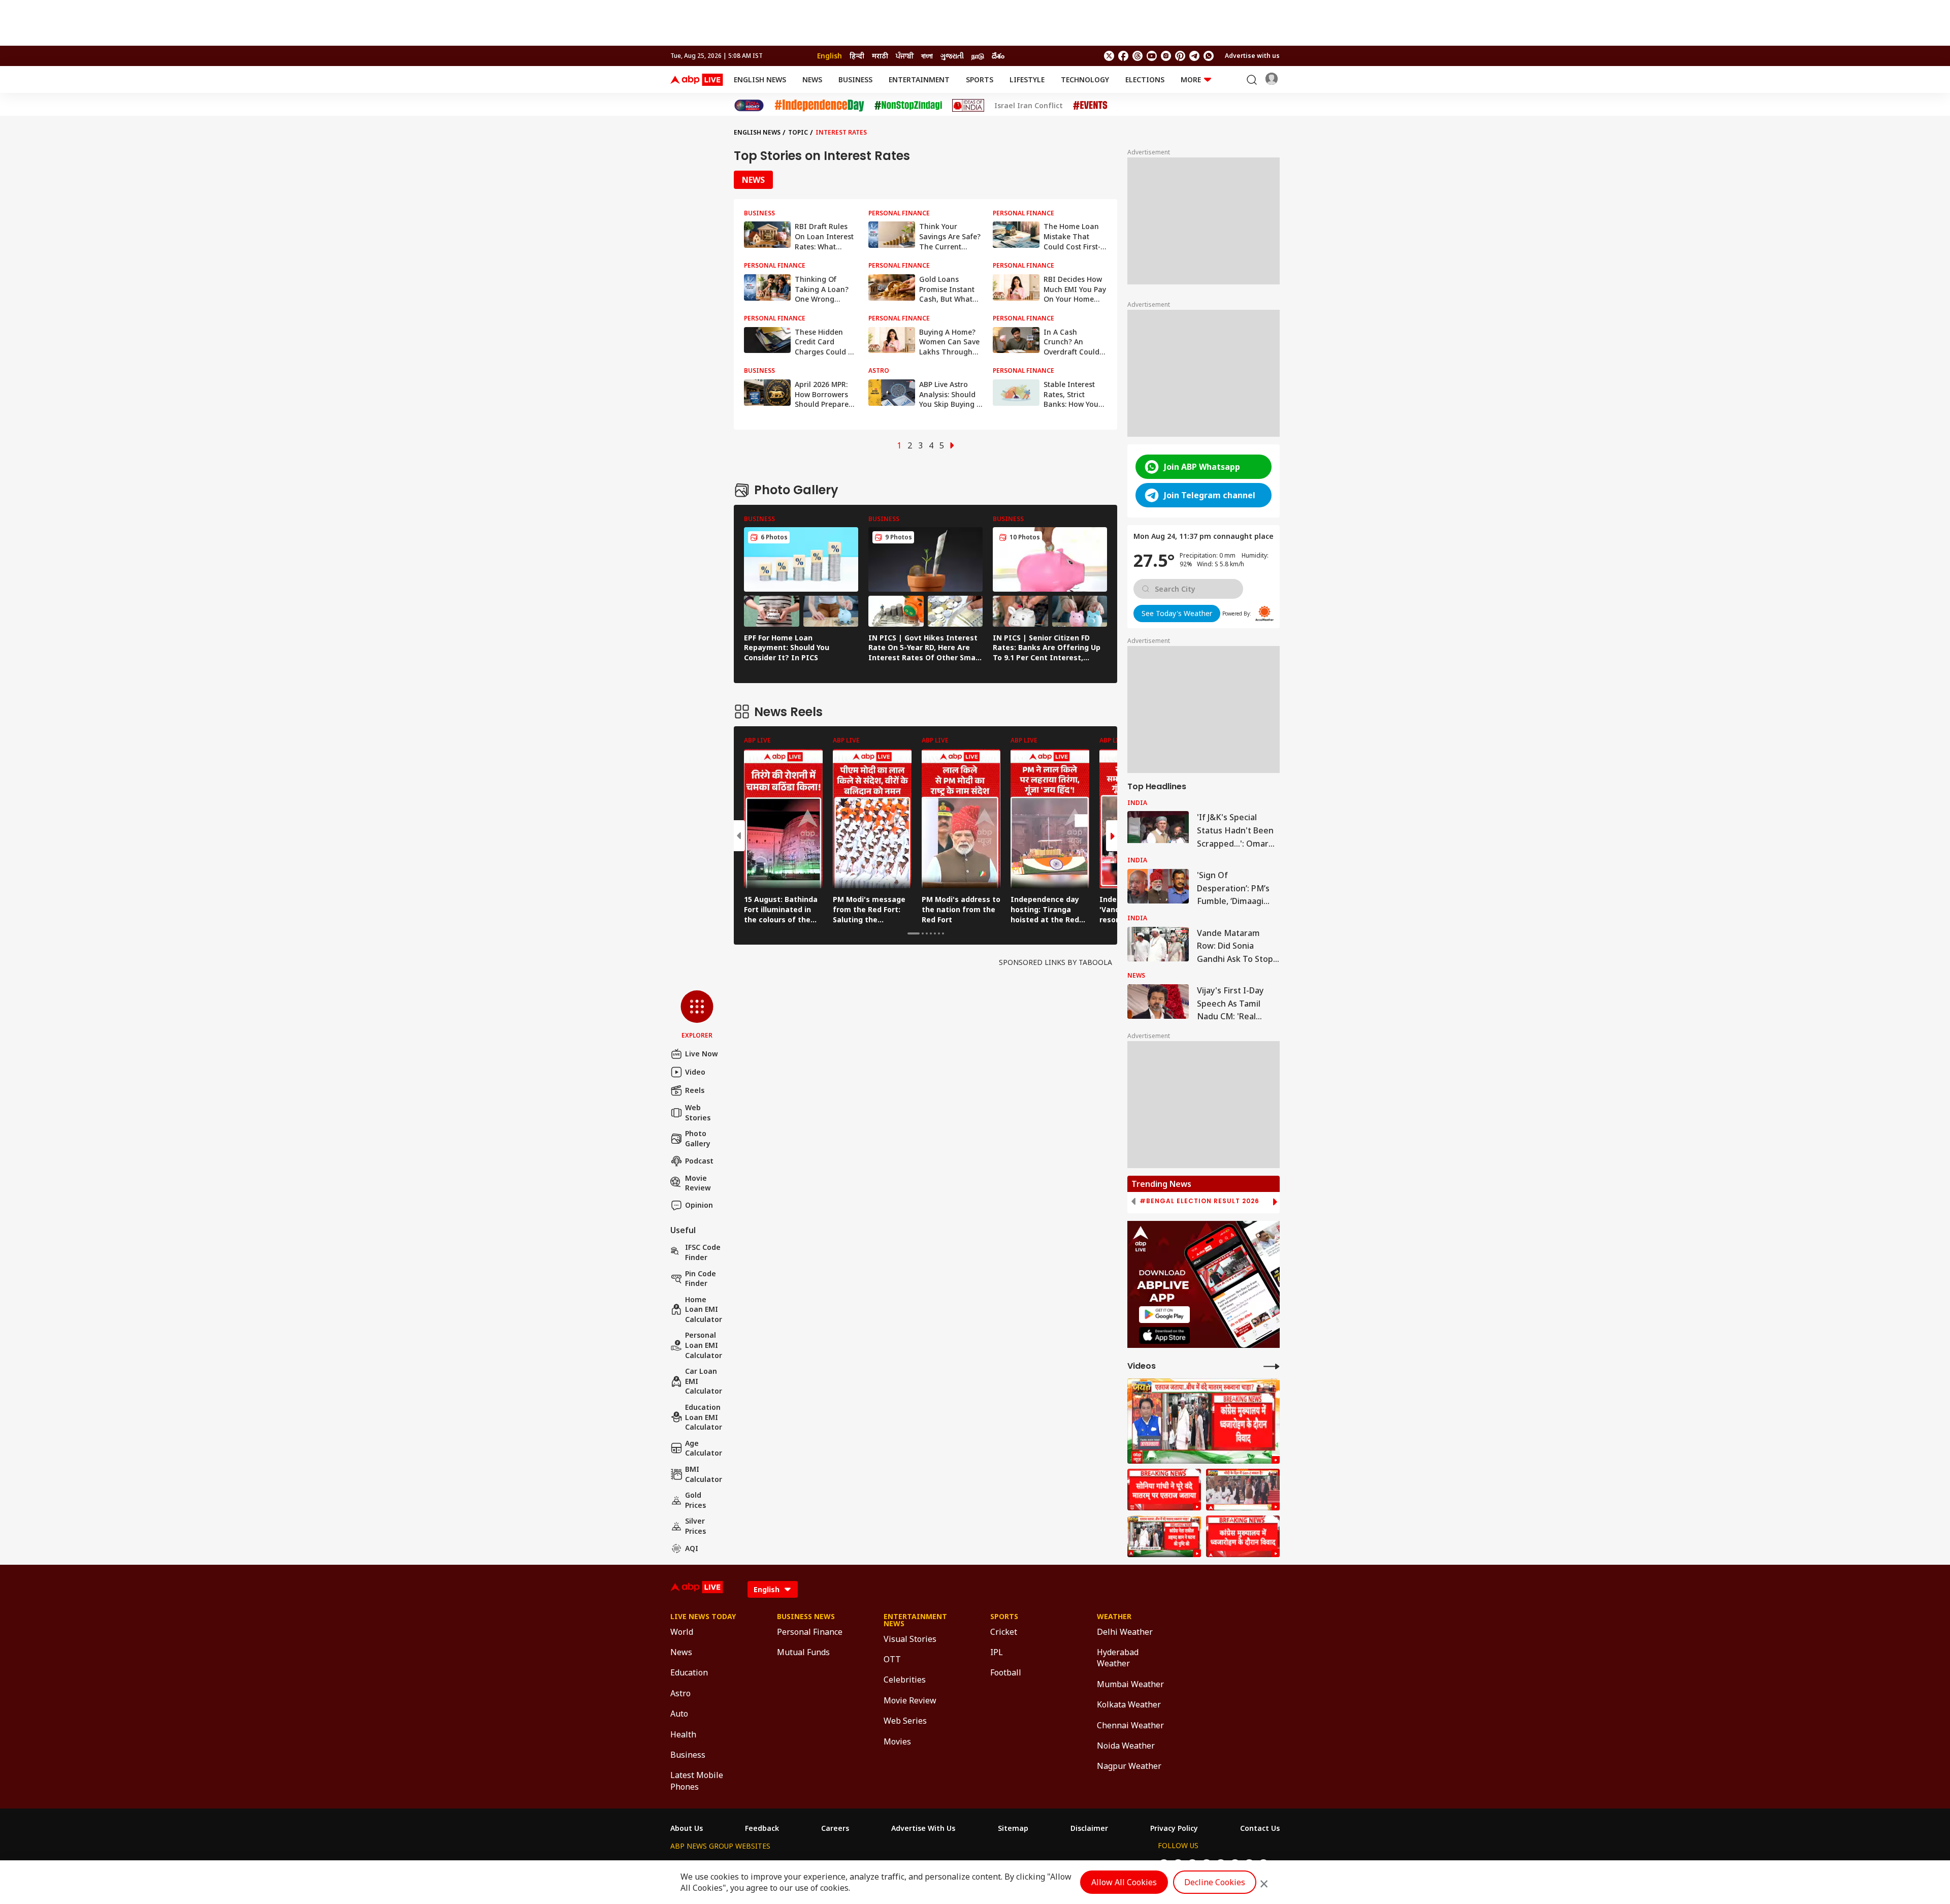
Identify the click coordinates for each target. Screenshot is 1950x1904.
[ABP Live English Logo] (697, 80)
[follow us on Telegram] (1194, 56)
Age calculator (704, 1448)
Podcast (699, 1161)
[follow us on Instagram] (1166, 56)
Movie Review (698, 1183)
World (682, 1632)
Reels (695, 1090)
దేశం (998, 56)
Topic (798, 132)
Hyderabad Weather (1118, 1658)
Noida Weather (1126, 1746)
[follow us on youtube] (1152, 56)
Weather (1114, 1617)
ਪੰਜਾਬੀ (905, 56)
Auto (679, 1714)
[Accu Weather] (1264, 614)
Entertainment (919, 79)
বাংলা (927, 56)
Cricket (1004, 1632)
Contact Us (1260, 1828)
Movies (897, 1741)
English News (760, 79)
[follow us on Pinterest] (1180, 56)
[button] (697, 1015)
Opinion (699, 1205)
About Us (687, 1828)
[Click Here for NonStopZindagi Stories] (908, 106)
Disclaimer (1089, 1828)
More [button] (1191, 79)
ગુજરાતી (952, 56)
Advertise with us (1252, 56)
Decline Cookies (1215, 1882)
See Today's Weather (1177, 613)
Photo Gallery (698, 1138)
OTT (892, 1659)
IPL (997, 1652)
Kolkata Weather (1129, 1704)
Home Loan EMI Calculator (704, 1309)
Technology (1085, 79)
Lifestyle (1027, 79)
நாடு (978, 56)
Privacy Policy (1174, 1828)
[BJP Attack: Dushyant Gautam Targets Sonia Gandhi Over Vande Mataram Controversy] (1204, 1421)
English (830, 56)
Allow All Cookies (1124, 1882)
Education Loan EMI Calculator (704, 1417)
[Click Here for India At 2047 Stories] (749, 105)
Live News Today (703, 1617)
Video (695, 1072)
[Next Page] (952, 445)
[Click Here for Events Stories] (1090, 105)
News (812, 79)
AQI (692, 1548)
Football (1006, 1672)
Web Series (905, 1721)
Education (689, 1672)
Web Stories (698, 1112)
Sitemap (1013, 1828)
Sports (980, 79)
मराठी (880, 56)
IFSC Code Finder (703, 1252)
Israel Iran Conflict (1029, 106)
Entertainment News (915, 1620)
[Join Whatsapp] (1209, 56)
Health (683, 1734)
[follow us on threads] (1137, 56)
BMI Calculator (704, 1474)
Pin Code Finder (701, 1279)
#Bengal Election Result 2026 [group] (1199, 1201)
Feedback (762, 1828)
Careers (835, 1828)
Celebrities (905, 1680)
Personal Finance (810, 1632)
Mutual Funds (803, 1652)
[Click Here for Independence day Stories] (819, 105)
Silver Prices (695, 1526)
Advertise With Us (923, 1828)
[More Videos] (1272, 1366)
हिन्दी (857, 56)
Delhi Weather (1125, 1632)
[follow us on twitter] (1109, 56)
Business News (806, 1617)
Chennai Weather (1130, 1725)
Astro (680, 1693)
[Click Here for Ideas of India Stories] (968, 105)
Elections (1145, 79)
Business (855, 79)
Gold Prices (695, 1500)
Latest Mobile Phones (697, 1781)
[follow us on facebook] (1123, 56)
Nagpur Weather (1129, 1766)
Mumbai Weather (1130, 1684)
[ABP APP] (1164, 1315)
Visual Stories (910, 1639)
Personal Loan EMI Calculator (704, 1345)
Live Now (702, 1054)
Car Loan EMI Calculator (704, 1381)
